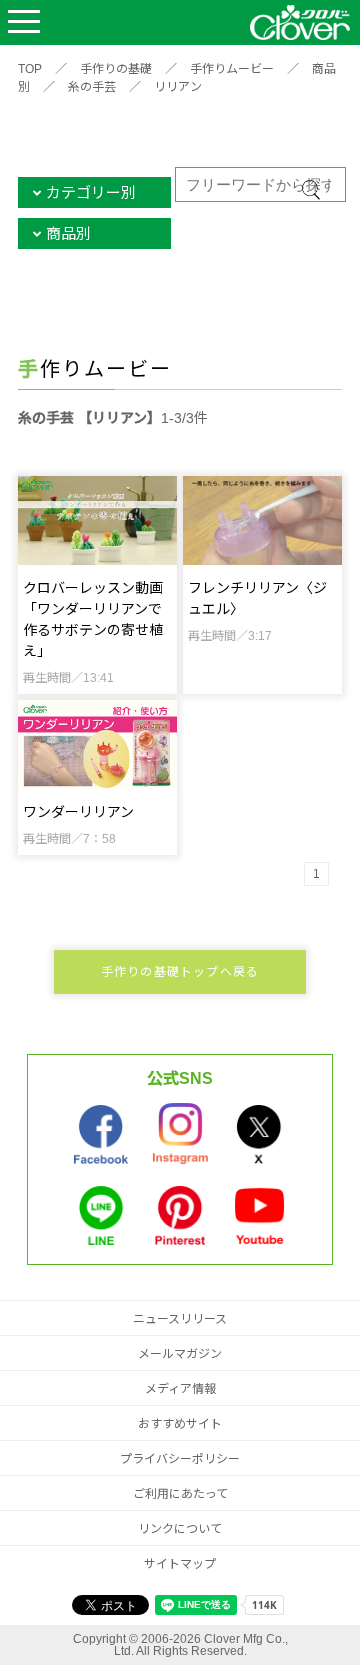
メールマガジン (180, 1354)
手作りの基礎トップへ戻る (180, 972)
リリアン (178, 87)
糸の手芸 (92, 87)
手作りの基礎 (116, 69)
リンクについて (180, 1529)
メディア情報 (180, 1389)
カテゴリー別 (91, 192)
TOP (30, 69)
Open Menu (24, 22)
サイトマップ (180, 1564)
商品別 (68, 233)
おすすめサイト (180, 1424)
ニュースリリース (180, 1319)
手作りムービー (232, 69)
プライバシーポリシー (180, 1459)
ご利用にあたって (180, 1494)
